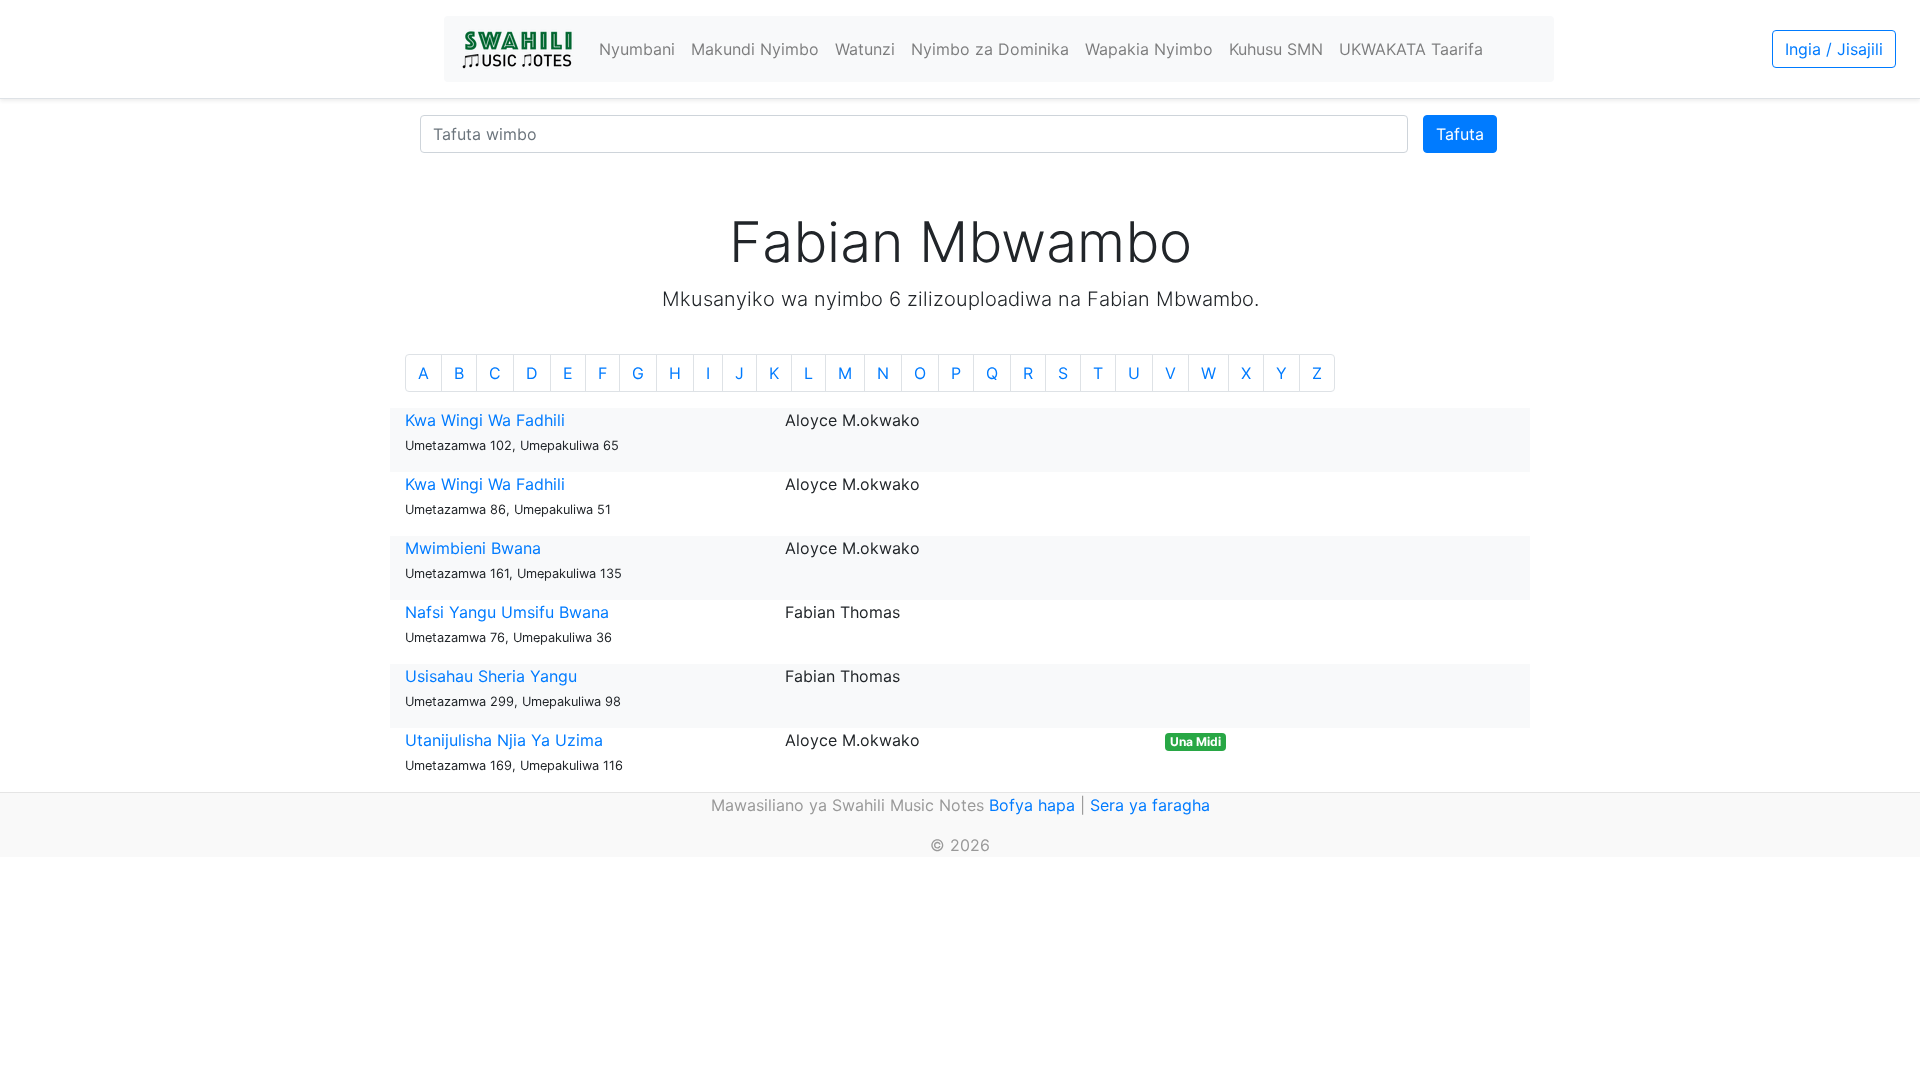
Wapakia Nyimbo (1149, 49)
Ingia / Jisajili (1834, 49)
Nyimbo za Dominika (990, 49)
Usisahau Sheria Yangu (491, 676)
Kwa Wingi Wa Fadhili (485, 420)
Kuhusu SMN (1276, 49)
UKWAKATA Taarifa (1411, 49)
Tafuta (1460, 134)
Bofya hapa (1032, 805)
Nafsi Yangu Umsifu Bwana (507, 612)
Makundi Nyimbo (755, 49)
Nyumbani (637, 49)
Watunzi (865, 49)
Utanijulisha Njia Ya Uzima (504, 740)
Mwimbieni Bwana (473, 548)
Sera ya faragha (1150, 805)
